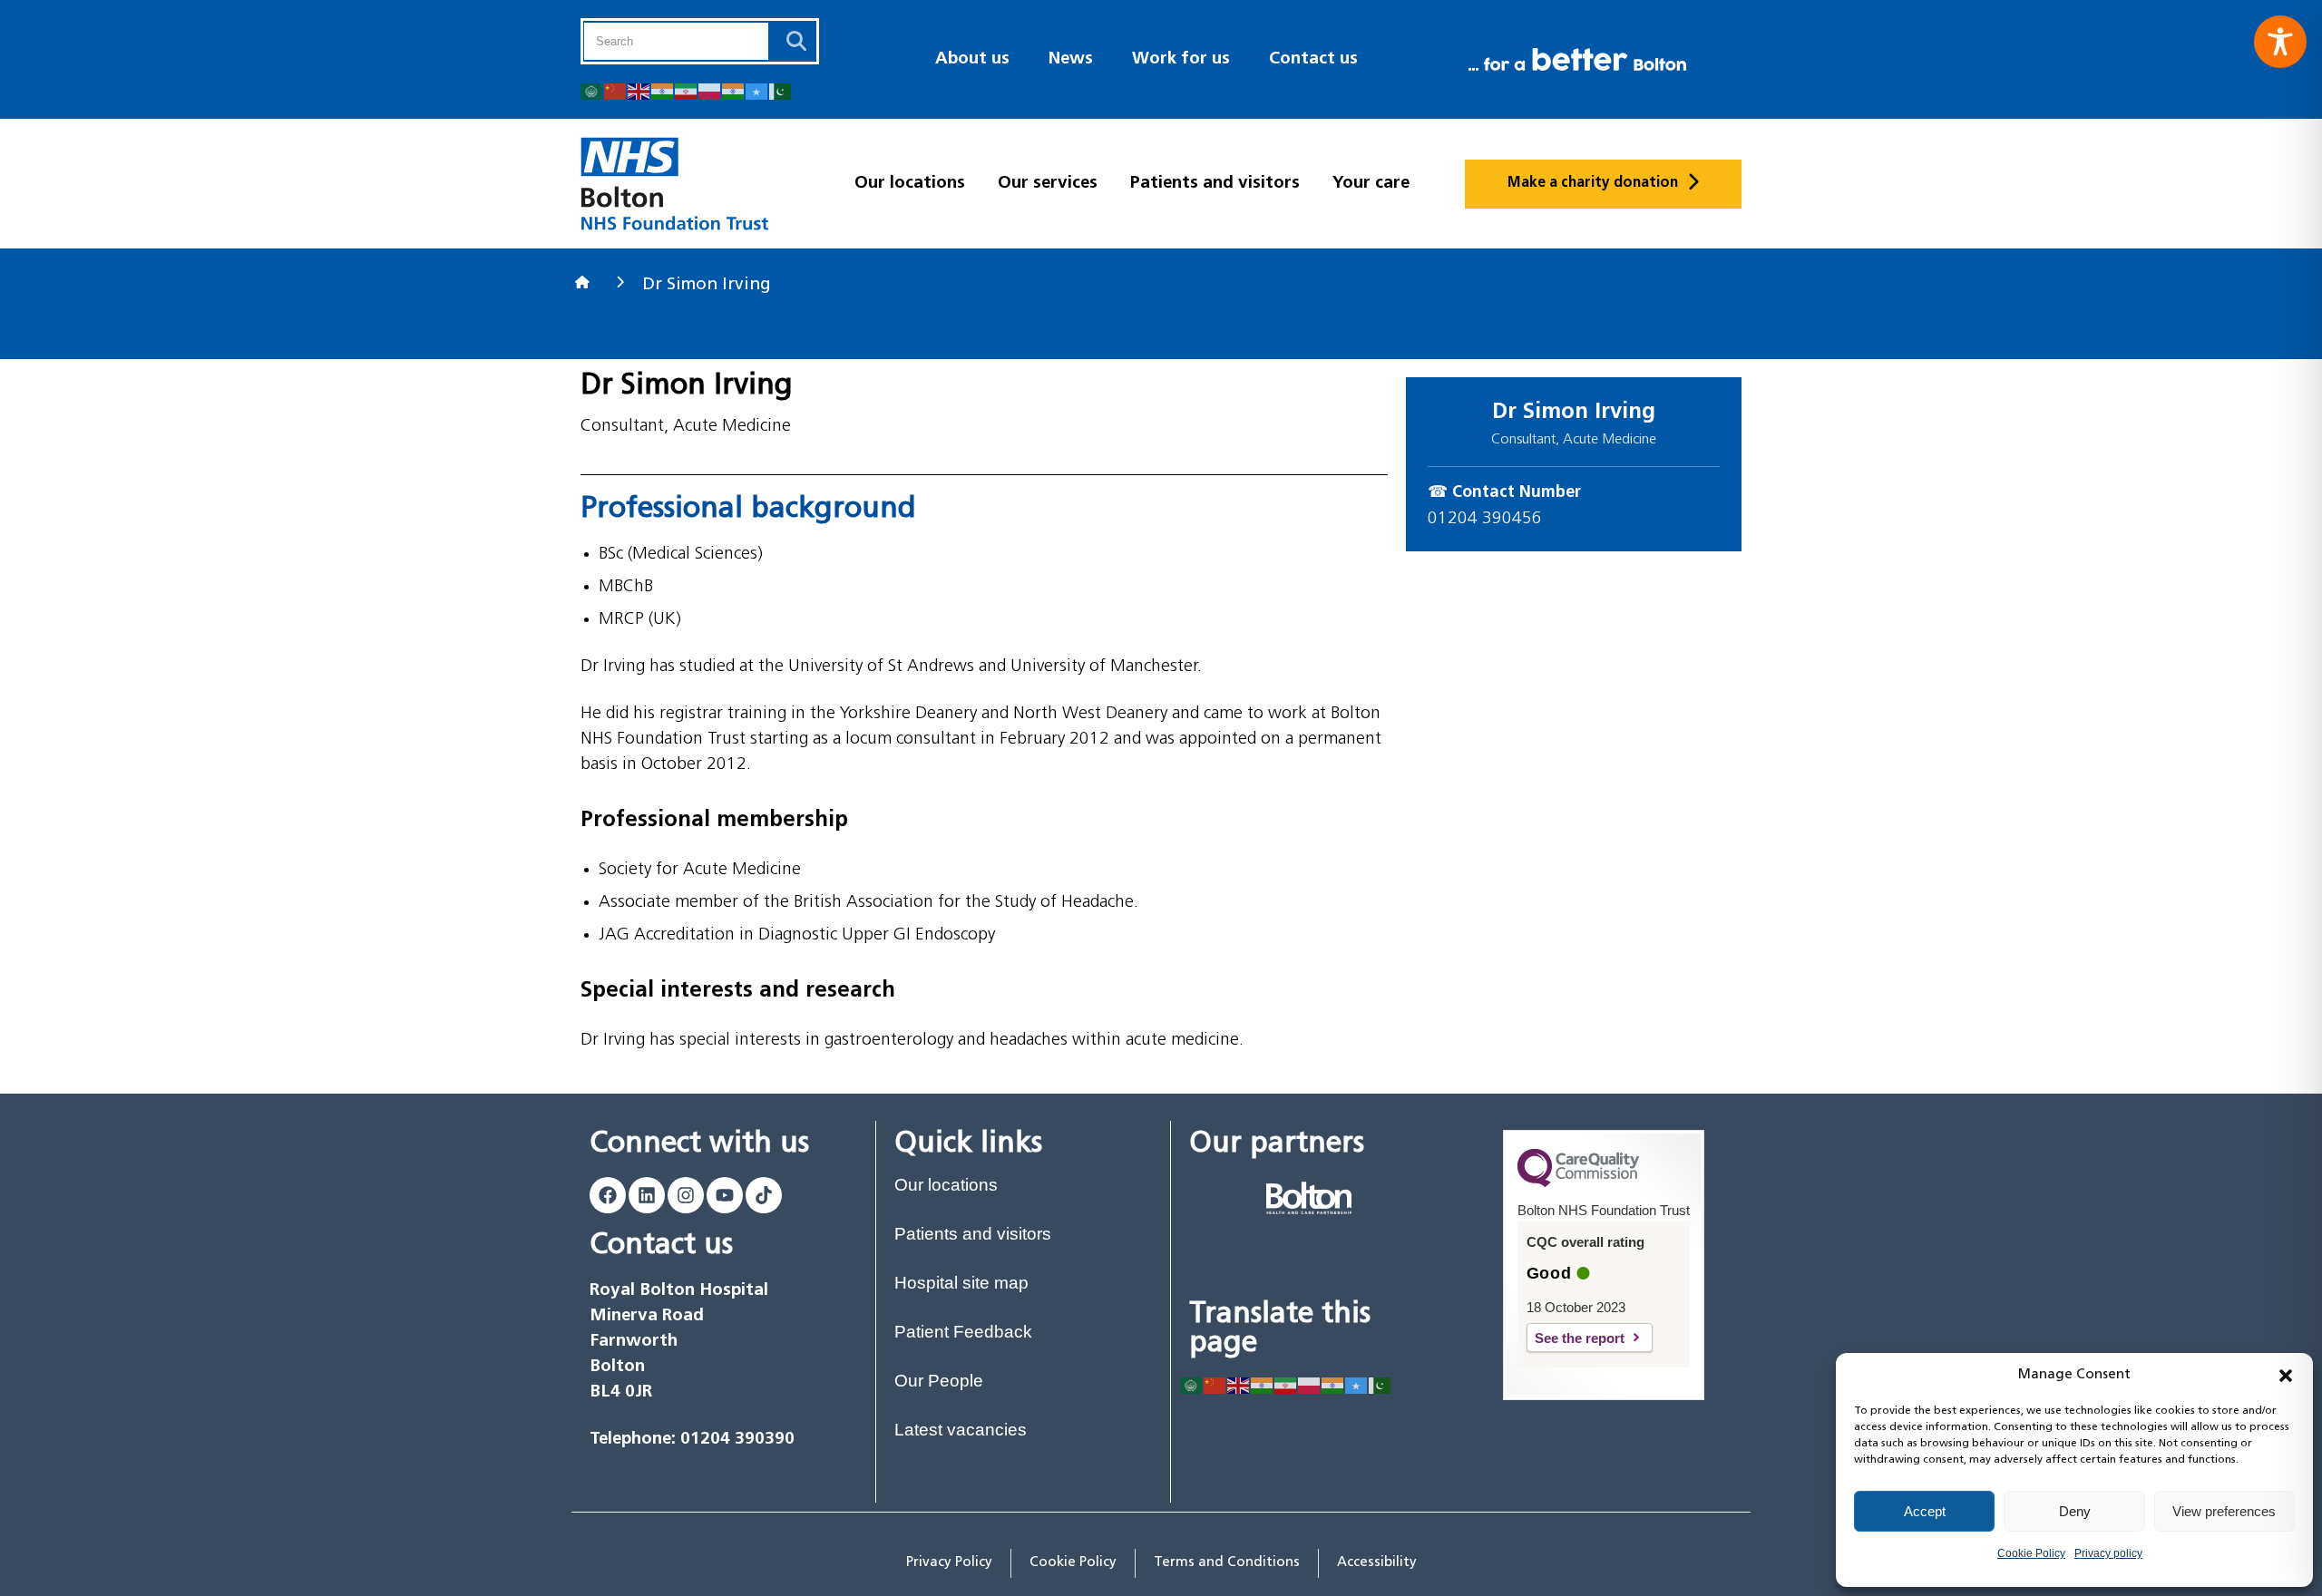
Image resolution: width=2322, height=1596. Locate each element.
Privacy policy (2108, 1553)
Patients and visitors (1215, 184)
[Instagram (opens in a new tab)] (686, 1195)
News (1071, 59)
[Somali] (757, 90)
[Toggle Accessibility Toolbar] (2280, 42)
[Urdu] (781, 90)
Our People (939, 1381)
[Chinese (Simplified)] (616, 90)
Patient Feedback (963, 1332)
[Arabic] (592, 90)
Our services (1048, 184)
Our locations (910, 184)
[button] (2286, 1376)
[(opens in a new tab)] (1309, 1198)
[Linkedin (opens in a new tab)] (647, 1195)
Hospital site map (961, 1283)
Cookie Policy (2031, 1553)
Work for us (1181, 59)
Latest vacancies (961, 1430)
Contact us (1313, 59)
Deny (2075, 1511)
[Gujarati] (663, 90)
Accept (1925, 1511)
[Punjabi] (734, 90)
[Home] (585, 282)
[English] (639, 90)
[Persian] (687, 90)
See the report (1594, 1338)
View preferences (2224, 1511)
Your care (1371, 184)
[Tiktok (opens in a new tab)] (764, 1195)
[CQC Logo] (1578, 1182)
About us (972, 59)
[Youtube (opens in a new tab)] (725, 1195)
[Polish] (710, 90)
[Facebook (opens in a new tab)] (608, 1195)
